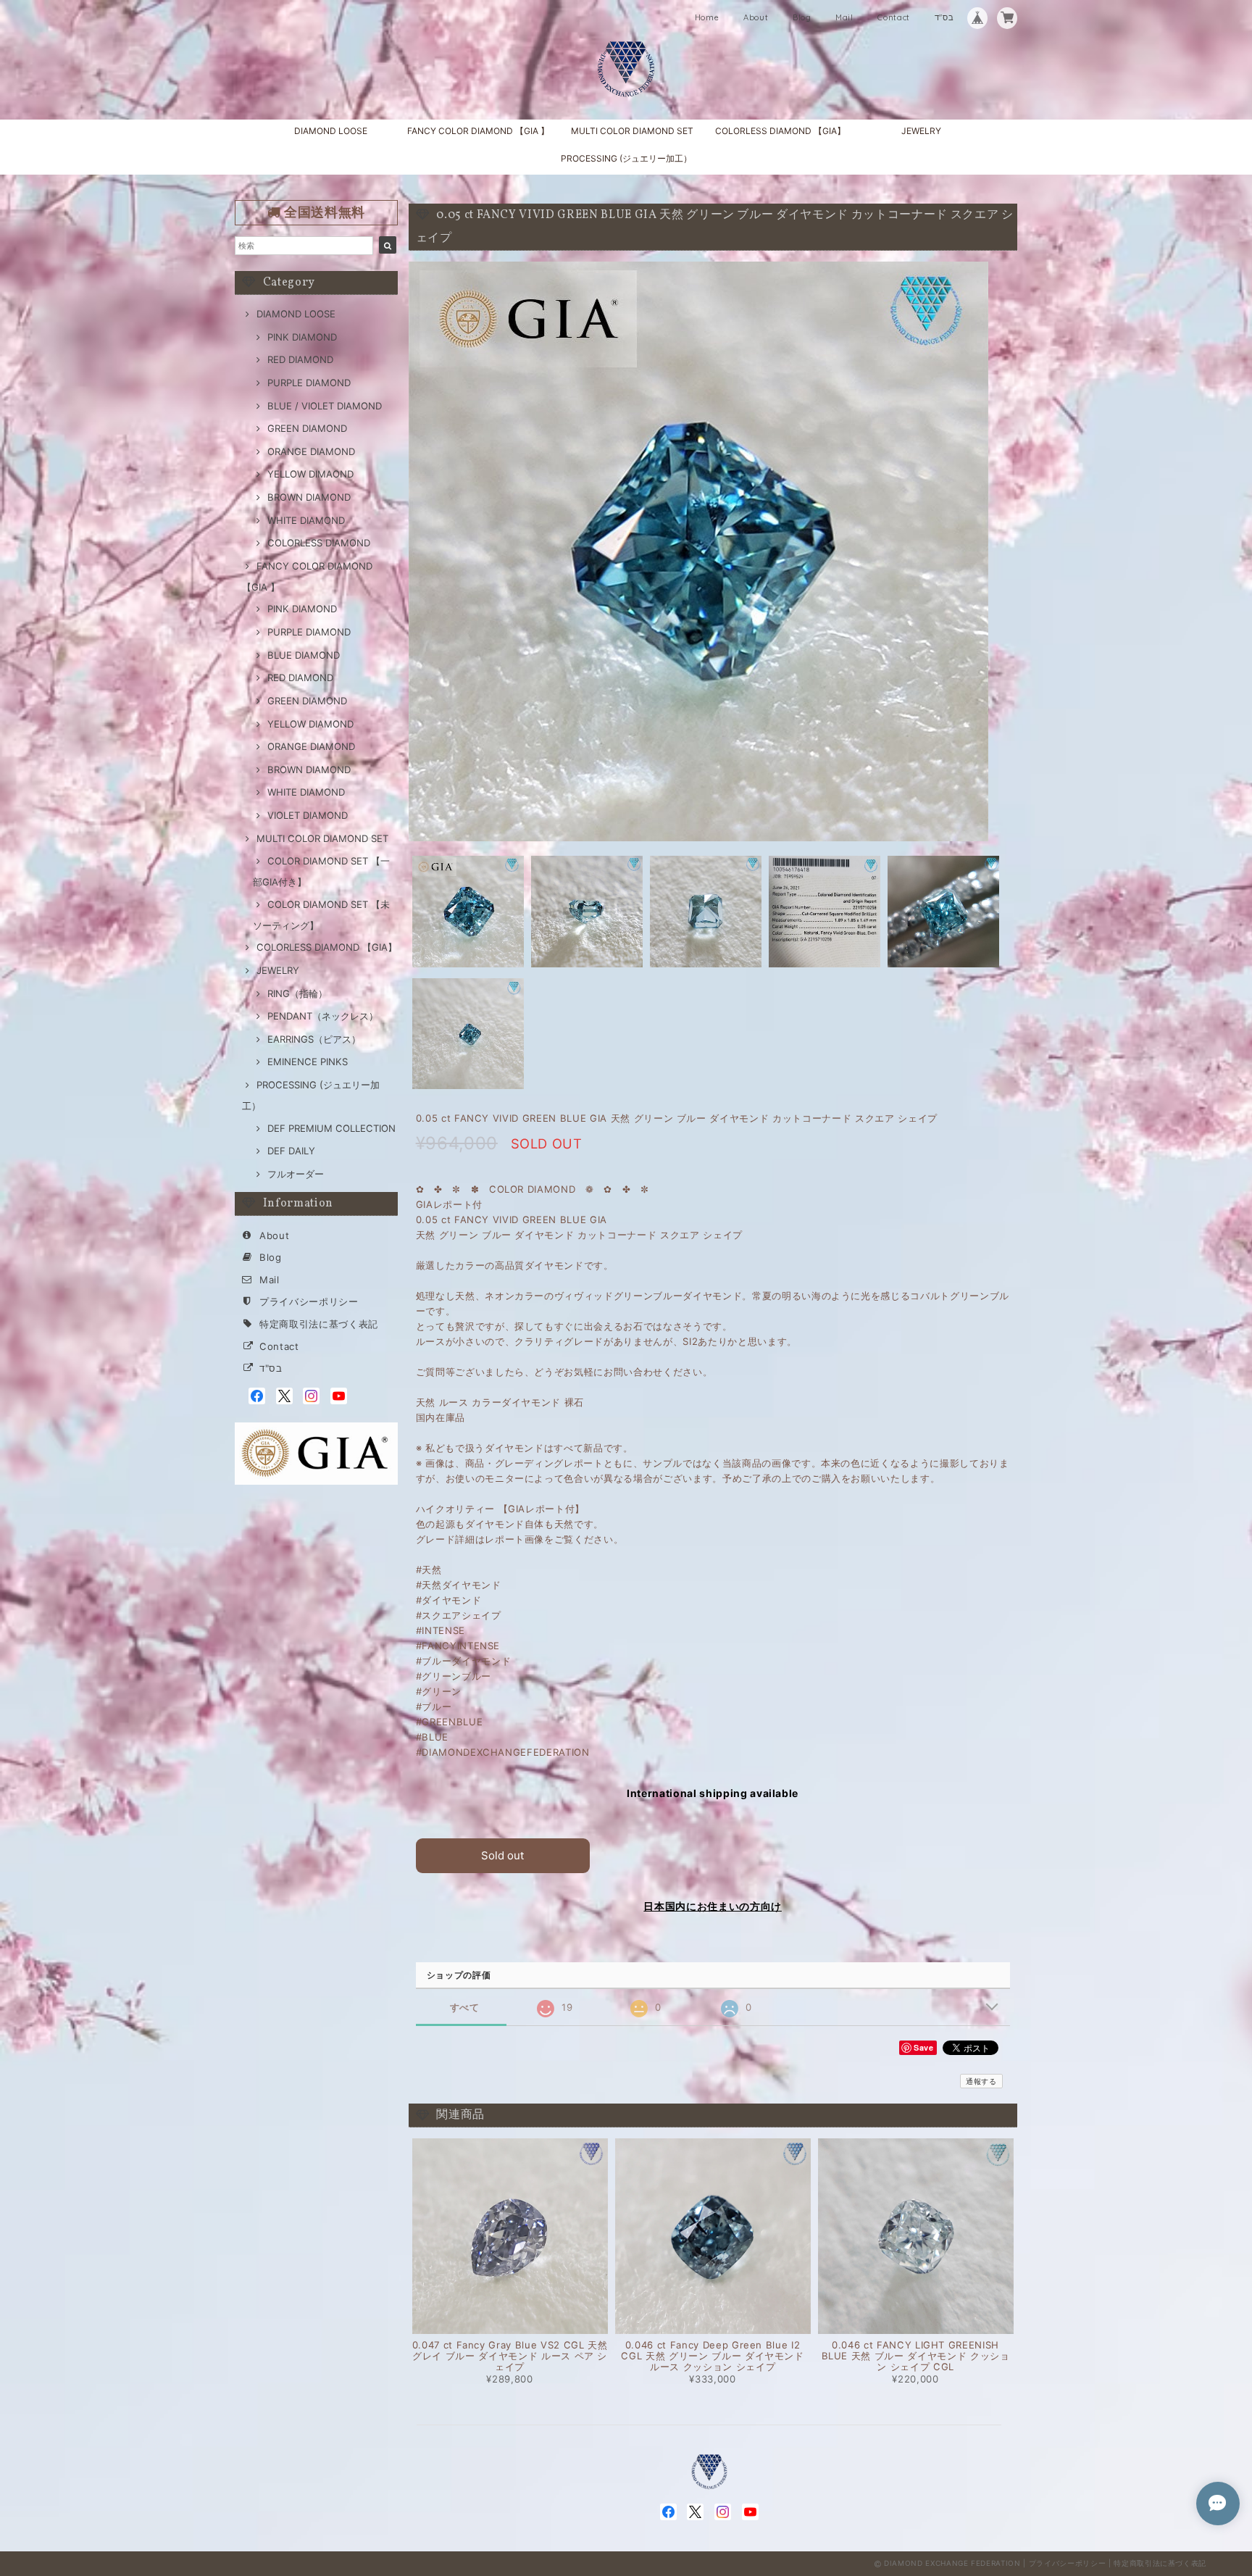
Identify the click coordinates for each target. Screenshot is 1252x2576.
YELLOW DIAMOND (310, 724)
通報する (981, 2081)
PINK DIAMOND (302, 337)
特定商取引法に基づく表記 (319, 1324)
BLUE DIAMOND (304, 655)
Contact (894, 17)
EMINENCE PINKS (308, 1062)
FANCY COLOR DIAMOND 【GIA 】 (478, 131)
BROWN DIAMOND (309, 497)
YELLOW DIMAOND (310, 474)
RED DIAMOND (300, 359)
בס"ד (944, 17)
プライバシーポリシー (309, 1301)
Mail (844, 17)
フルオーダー (296, 1174)
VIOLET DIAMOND (308, 815)
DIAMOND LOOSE (331, 131)
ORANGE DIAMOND (311, 451)
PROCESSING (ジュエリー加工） (626, 158)
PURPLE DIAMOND (309, 383)
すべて (465, 2008)
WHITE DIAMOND (306, 520)
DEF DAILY (291, 1151)
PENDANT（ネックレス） (323, 1016)
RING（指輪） (297, 993)
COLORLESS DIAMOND (319, 543)
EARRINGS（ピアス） (314, 1039)
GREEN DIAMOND (307, 428)
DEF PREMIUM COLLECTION (331, 1128)
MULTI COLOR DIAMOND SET (632, 131)
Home (707, 17)
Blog (802, 17)
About (756, 17)
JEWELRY (921, 131)
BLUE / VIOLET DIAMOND (325, 406)
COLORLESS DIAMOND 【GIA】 (780, 131)
